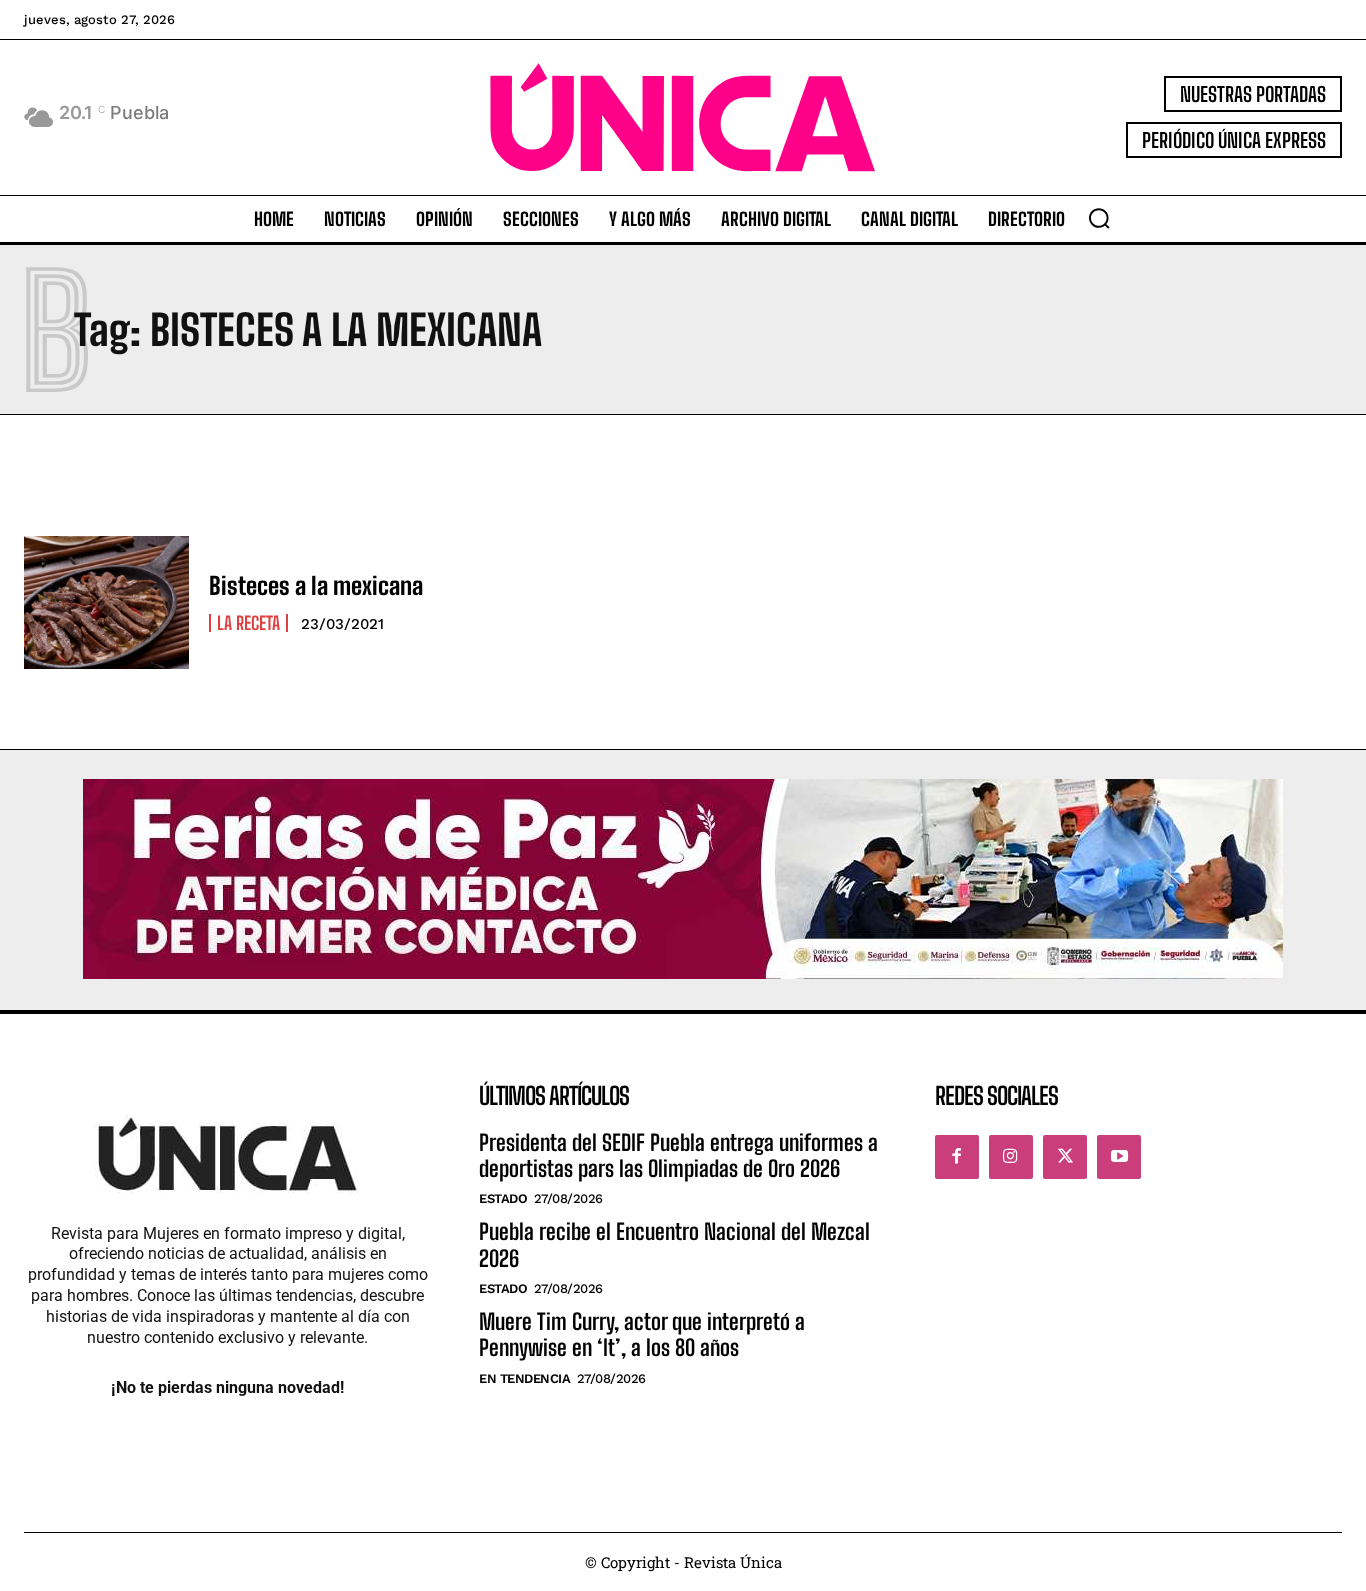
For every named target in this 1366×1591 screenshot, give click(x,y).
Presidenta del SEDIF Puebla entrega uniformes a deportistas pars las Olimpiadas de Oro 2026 (678, 1155)
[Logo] (683, 117)
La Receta (248, 623)
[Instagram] (1011, 1157)
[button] (1099, 218)
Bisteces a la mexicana (316, 585)
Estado (503, 1198)
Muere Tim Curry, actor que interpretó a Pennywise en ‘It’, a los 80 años (642, 1334)
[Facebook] (957, 1157)
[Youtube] (1119, 1157)
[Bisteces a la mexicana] (106, 602)
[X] (1065, 1157)
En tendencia (524, 1378)
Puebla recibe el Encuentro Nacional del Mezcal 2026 (674, 1244)
